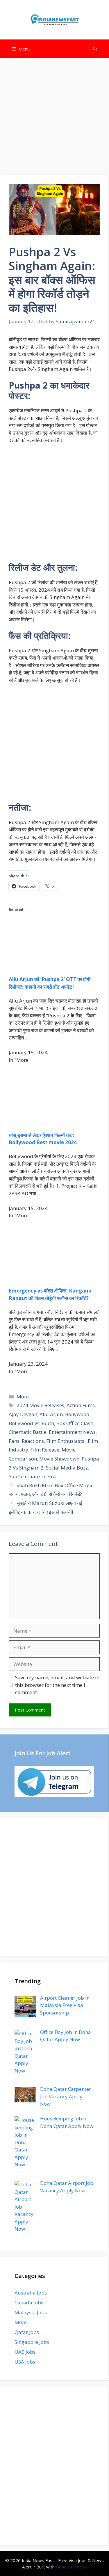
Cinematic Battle (28, 1432)
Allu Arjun (51, 1414)
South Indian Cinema (33, 1476)
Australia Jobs (31, 2293)
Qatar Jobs (27, 2332)
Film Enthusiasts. (66, 1441)
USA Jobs (25, 2362)
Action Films (81, 1405)
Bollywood (77, 1414)
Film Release (45, 1450)
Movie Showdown (59, 1459)
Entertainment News (72, 1432)
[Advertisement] (54, 119)
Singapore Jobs (32, 2342)
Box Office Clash (75, 1423)
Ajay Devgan (23, 1414)
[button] (95, 49)
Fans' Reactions (26, 1441)
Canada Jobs (29, 2302)
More (23, 1397)
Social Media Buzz (67, 1468)
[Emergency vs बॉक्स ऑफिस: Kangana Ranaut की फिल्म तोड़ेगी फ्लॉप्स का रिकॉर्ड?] (54, 1277)
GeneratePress (71, 2567)
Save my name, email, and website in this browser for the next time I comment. (57, 1685)
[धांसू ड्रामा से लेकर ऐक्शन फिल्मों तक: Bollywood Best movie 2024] (54, 1121)
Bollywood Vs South (31, 1423)
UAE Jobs (25, 2352)
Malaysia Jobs (31, 2312)
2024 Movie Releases (40, 1405)
